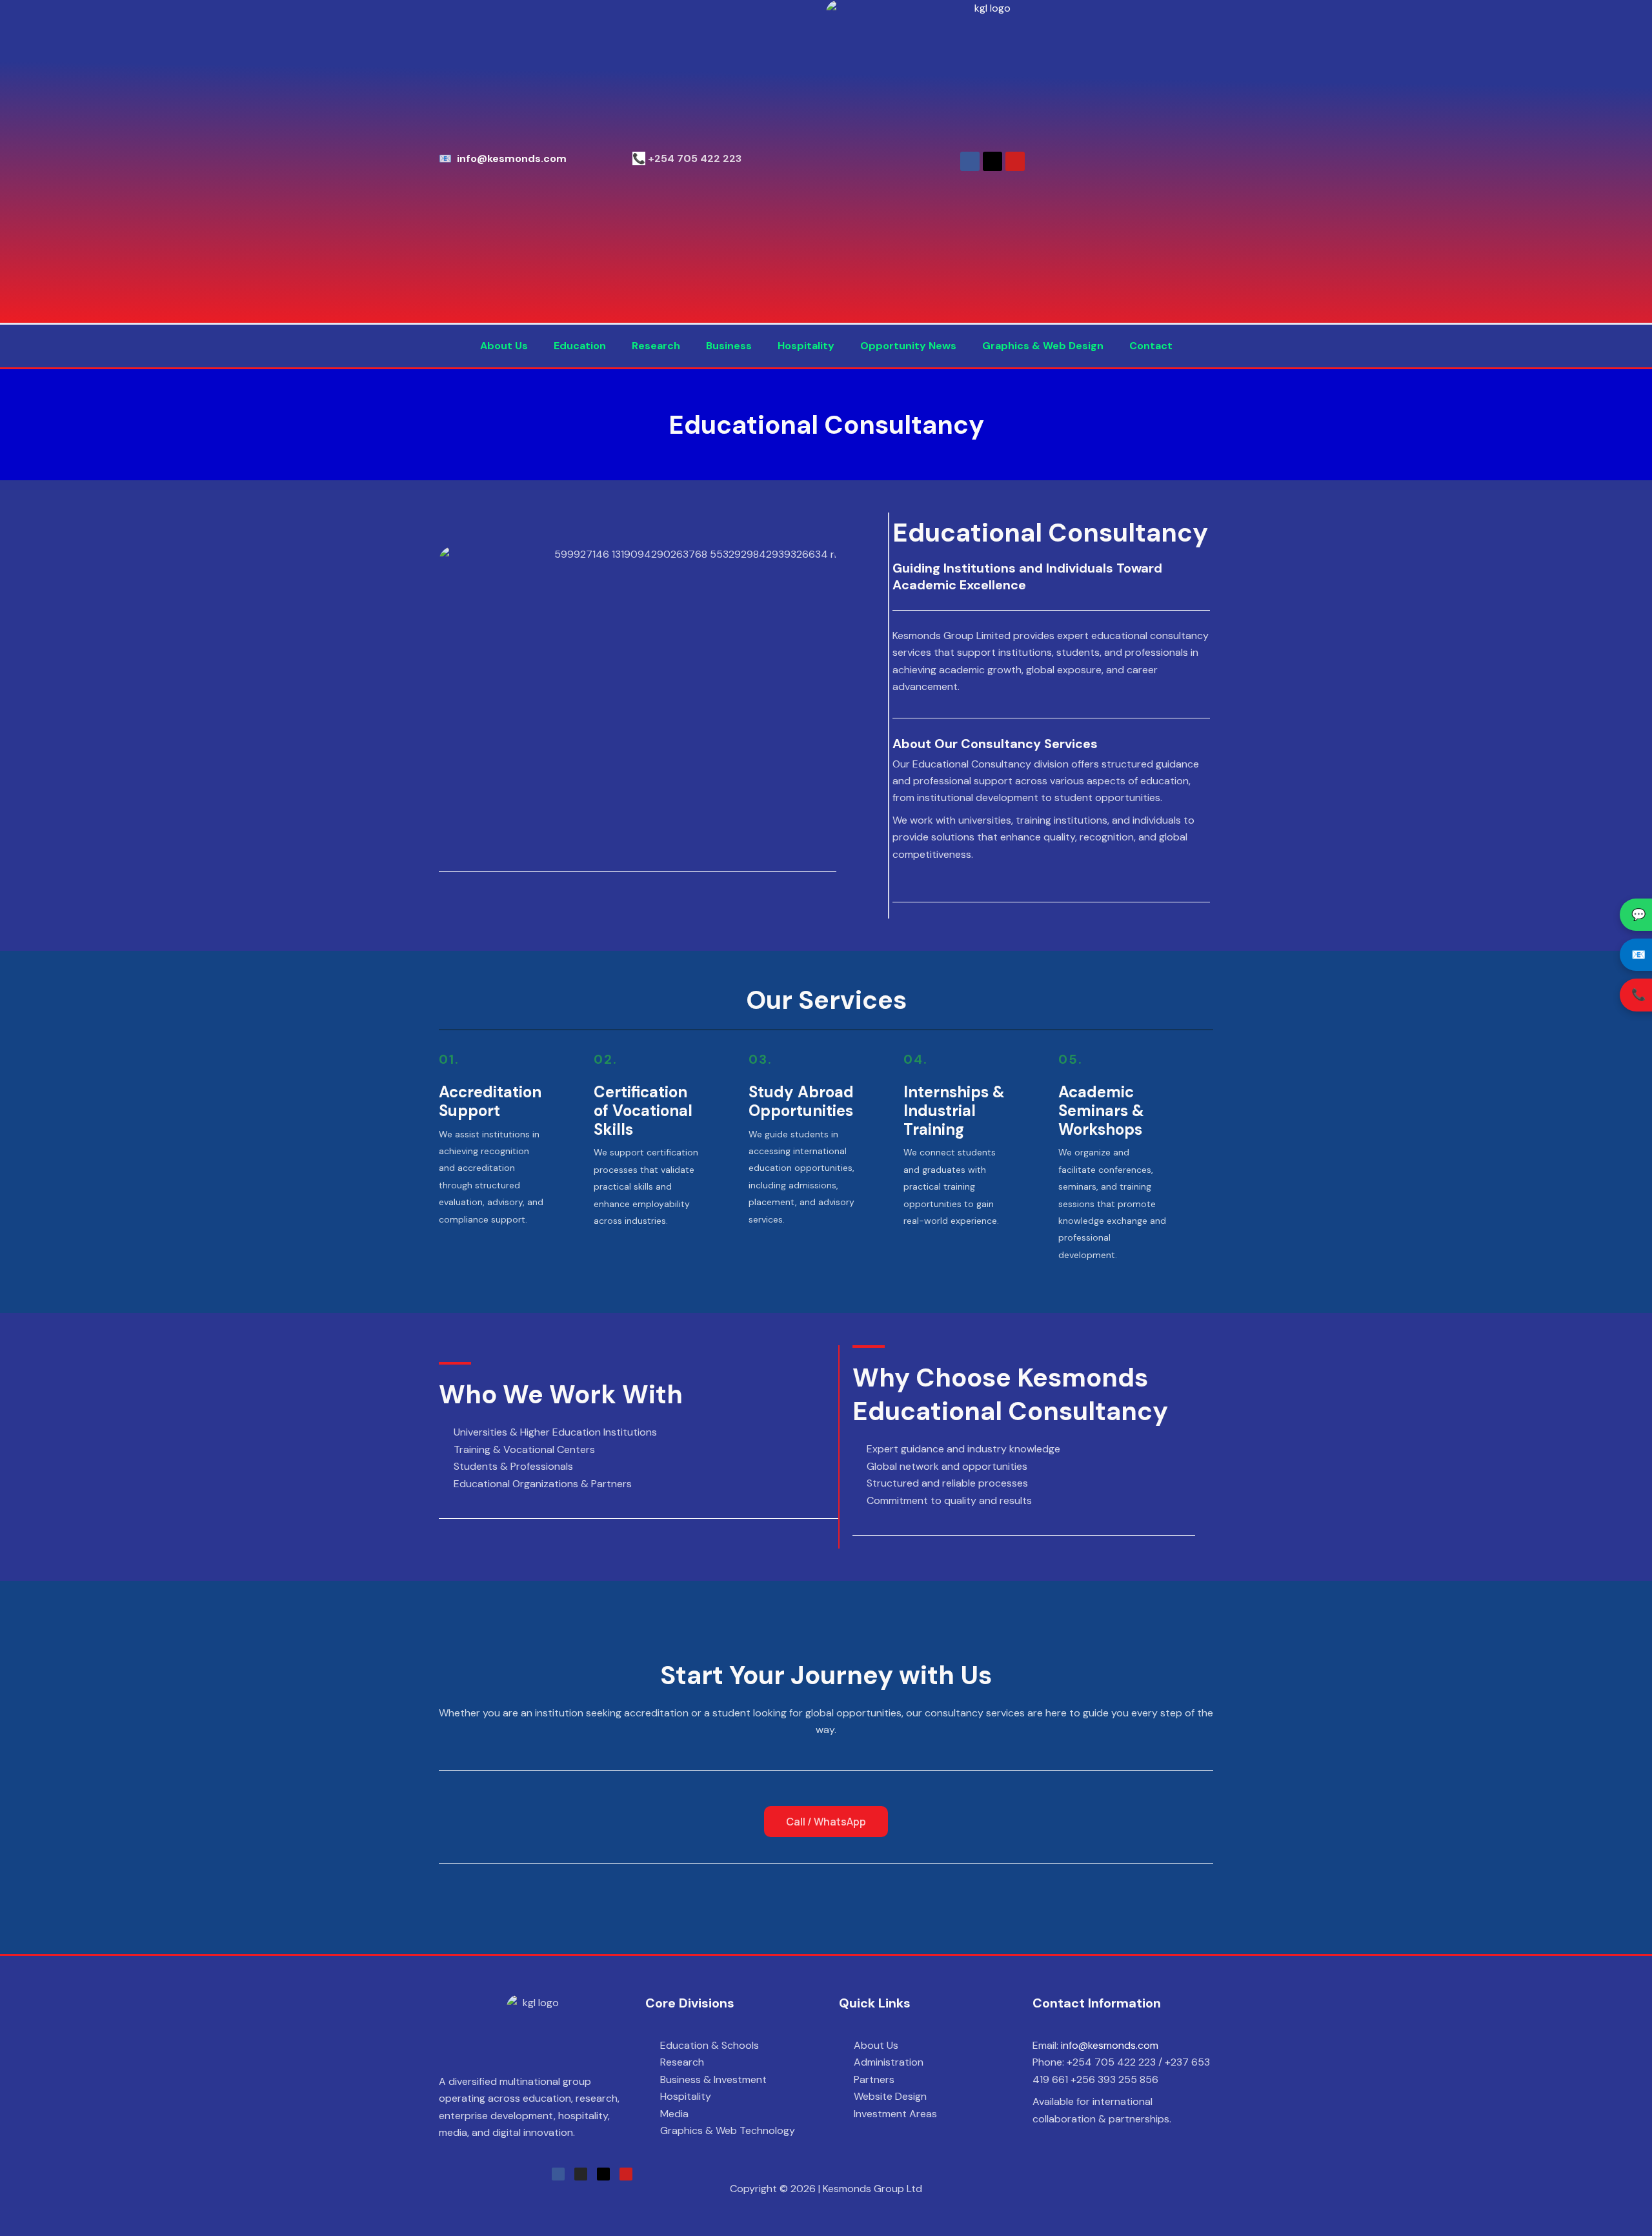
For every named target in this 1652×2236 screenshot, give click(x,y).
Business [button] (729, 346)
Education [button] (580, 346)
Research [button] (656, 346)
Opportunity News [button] (908, 346)
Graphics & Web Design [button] (1043, 346)
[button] (507, 346)
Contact (1151, 346)
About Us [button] (504, 346)
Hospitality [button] (806, 346)
